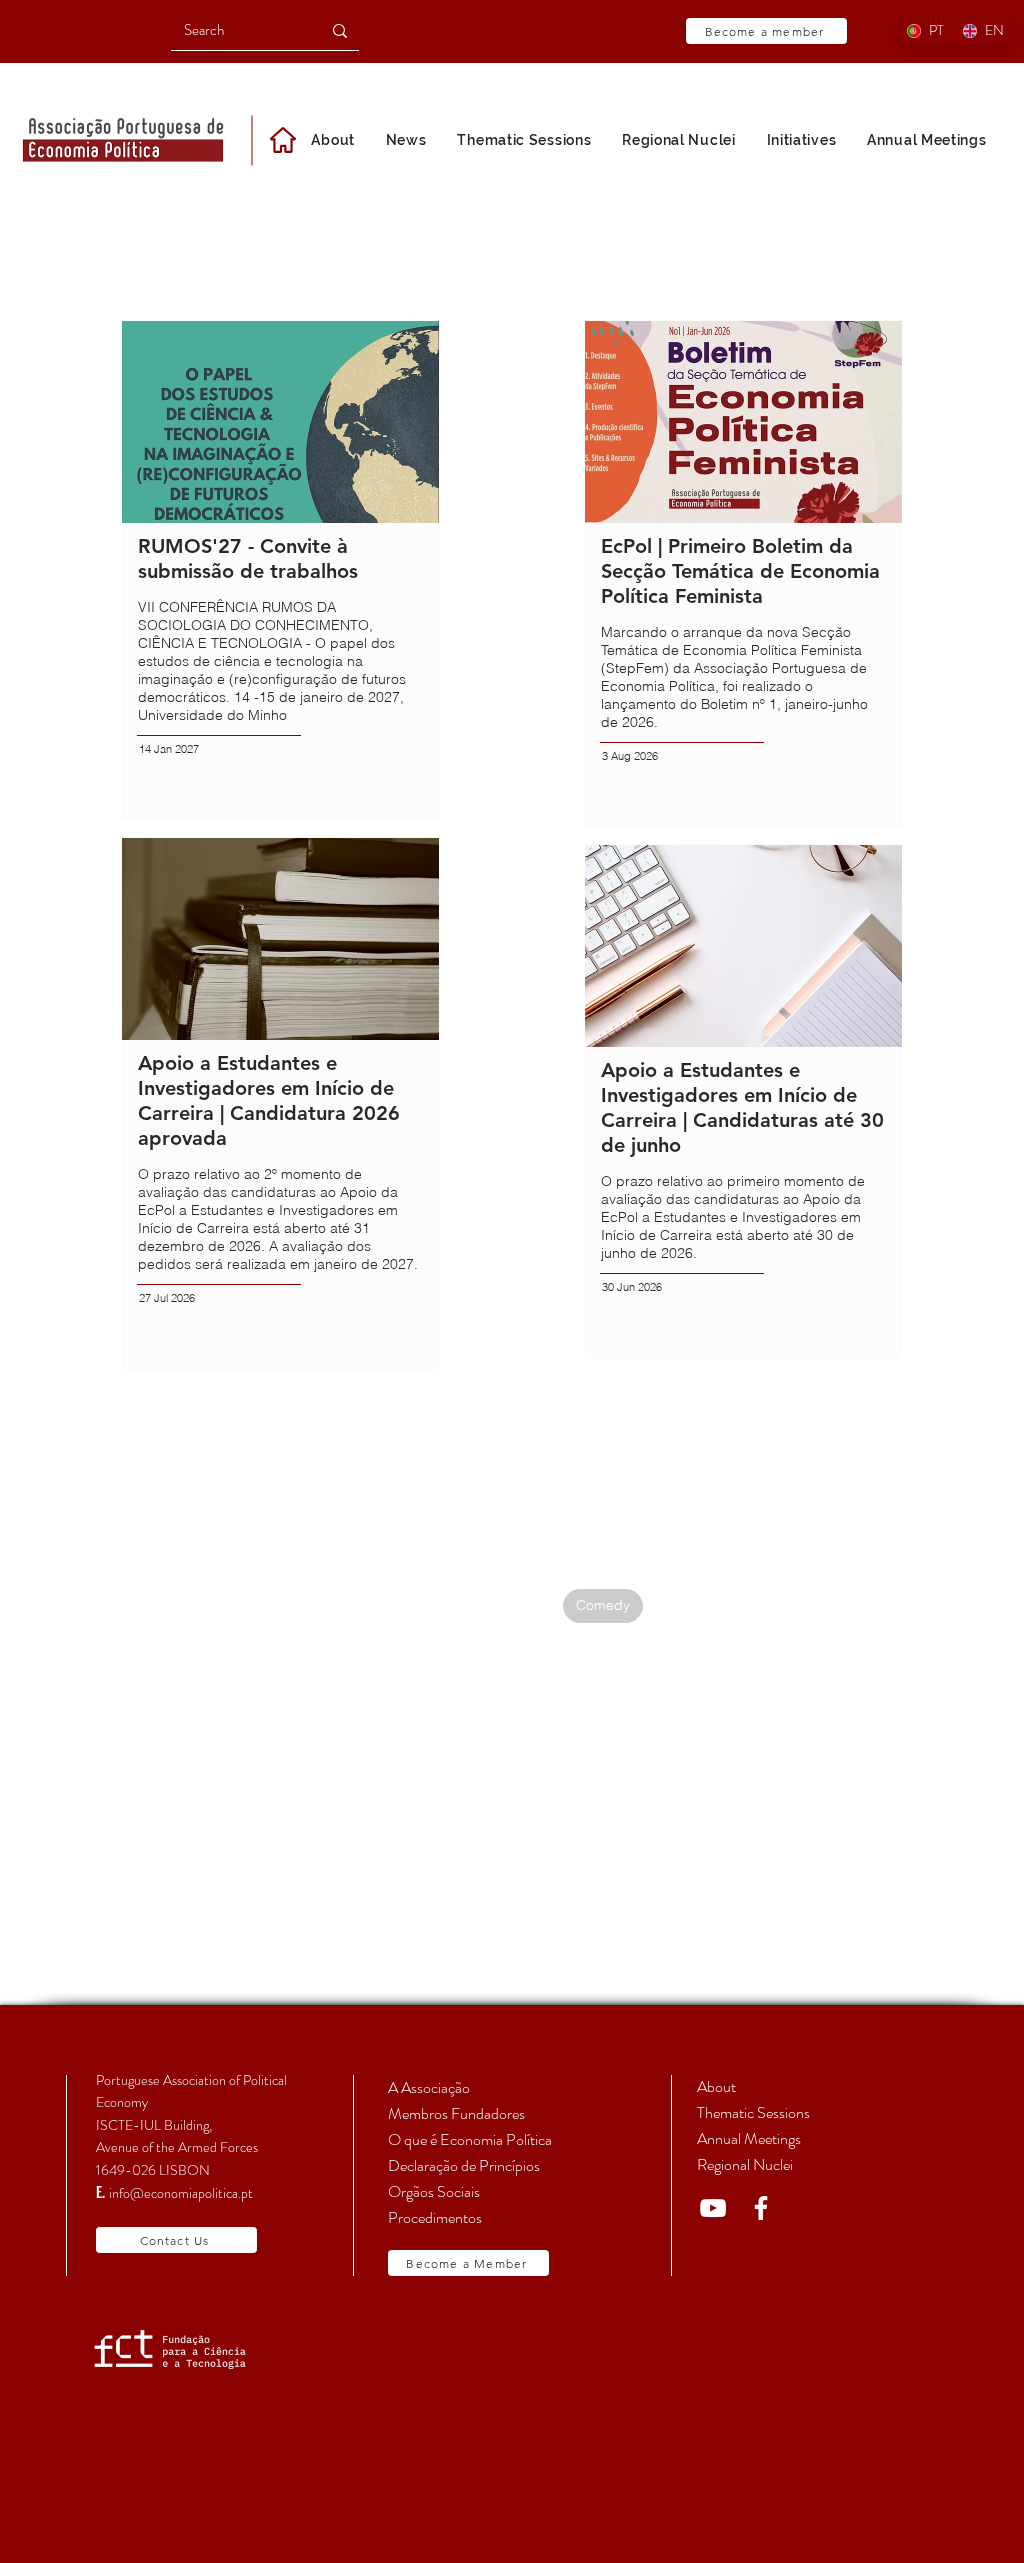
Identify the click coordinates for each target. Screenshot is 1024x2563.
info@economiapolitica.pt (181, 2193)
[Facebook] (761, 2208)
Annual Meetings (749, 2138)
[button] (801, 140)
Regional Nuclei (745, 2164)
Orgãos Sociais (434, 2191)
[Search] (340, 30)
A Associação (429, 2087)
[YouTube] (713, 2208)
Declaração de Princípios (464, 2165)
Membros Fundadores (456, 2113)
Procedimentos (435, 2217)
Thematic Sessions (753, 2112)
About (716, 2086)
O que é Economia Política (470, 2139)
